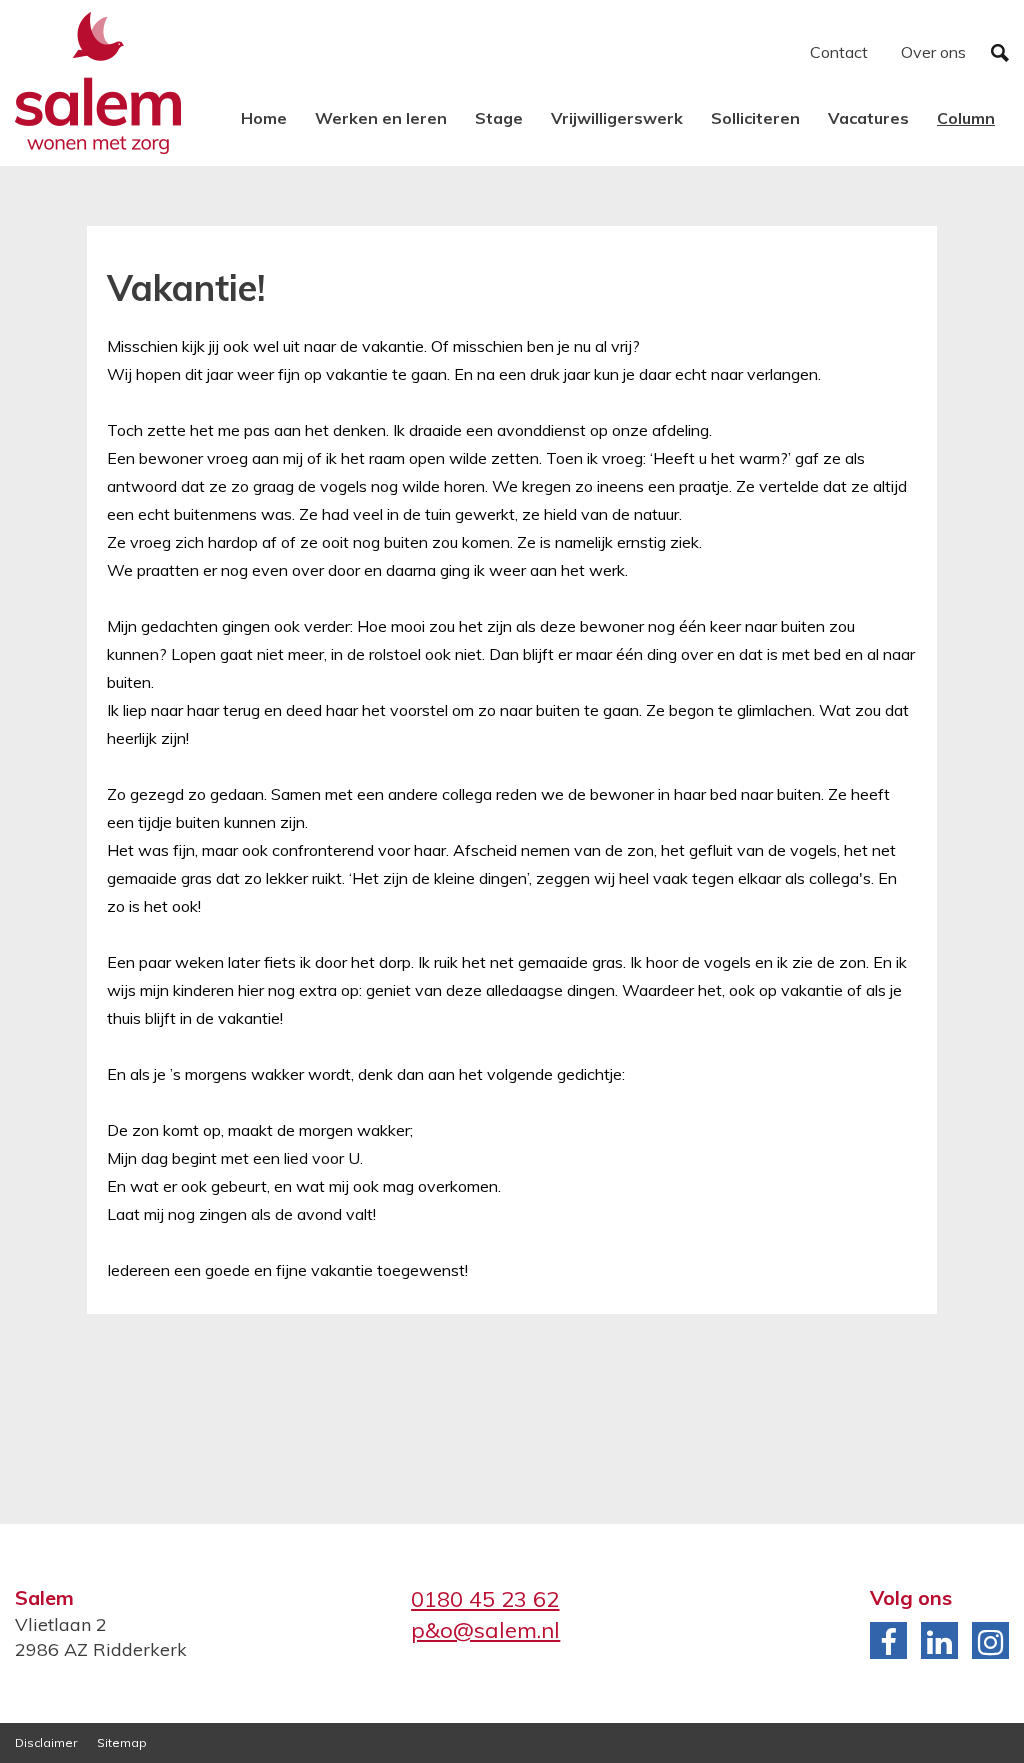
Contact (839, 52)
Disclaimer (46, 1742)
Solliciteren (755, 118)
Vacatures (868, 118)
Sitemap (122, 1742)
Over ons (933, 52)
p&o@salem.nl (485, 1630)
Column (966, 118)
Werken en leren (381, 118)
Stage (499, 118)
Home (264, 118)
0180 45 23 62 (485, 1599)
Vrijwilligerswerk (617, 118)
